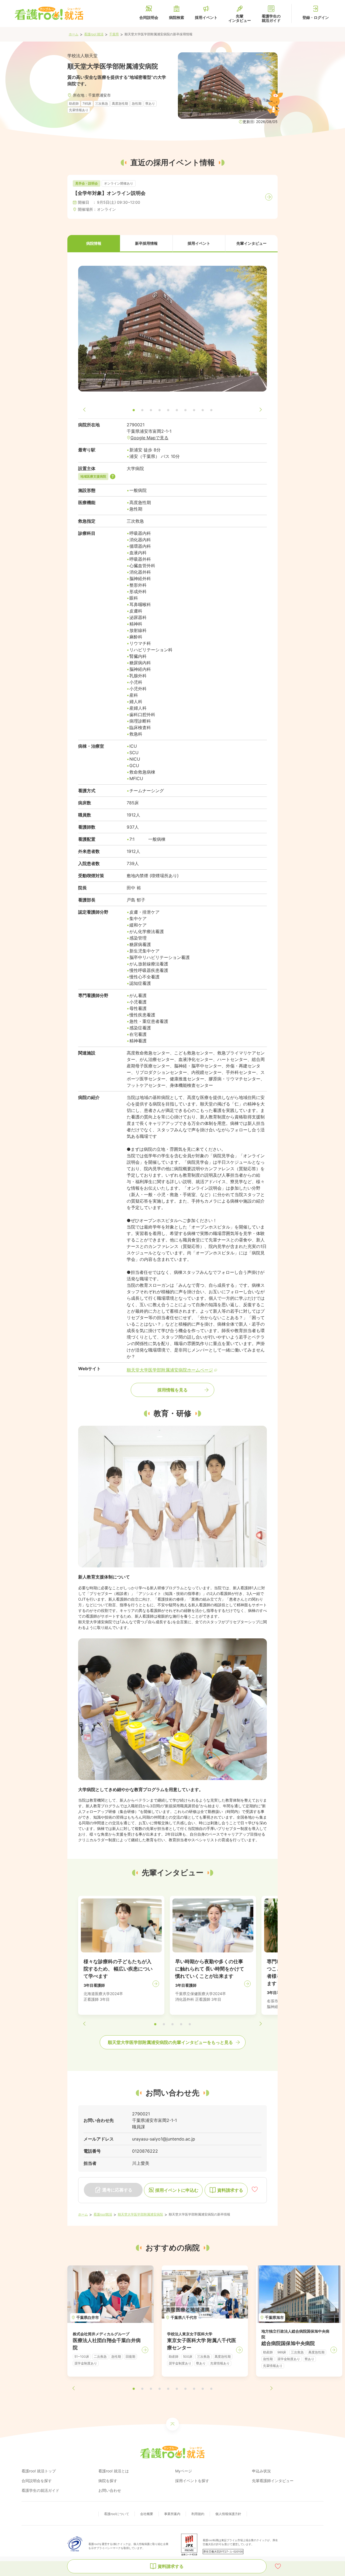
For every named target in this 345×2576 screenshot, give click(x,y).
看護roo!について (117, 2514)
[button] (94, 244)
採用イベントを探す (192, 2481)
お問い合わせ (110, 2490)
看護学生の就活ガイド (40, 2490)
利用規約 (198, 2514)
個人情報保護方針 (228, 2514)
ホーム (74, 34)
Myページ (184, 2471)
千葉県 (114, 34)
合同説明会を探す (37, 2481)
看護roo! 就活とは (114, 2471)
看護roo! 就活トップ (39, 2471)
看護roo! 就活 (94, 34)
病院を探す (108, 2481)
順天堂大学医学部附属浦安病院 (140, 2214)
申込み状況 (261, 2471)
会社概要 (147, 2514)
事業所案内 (172, 2514)
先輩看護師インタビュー (273, 2481)
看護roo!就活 (103, 2214)
